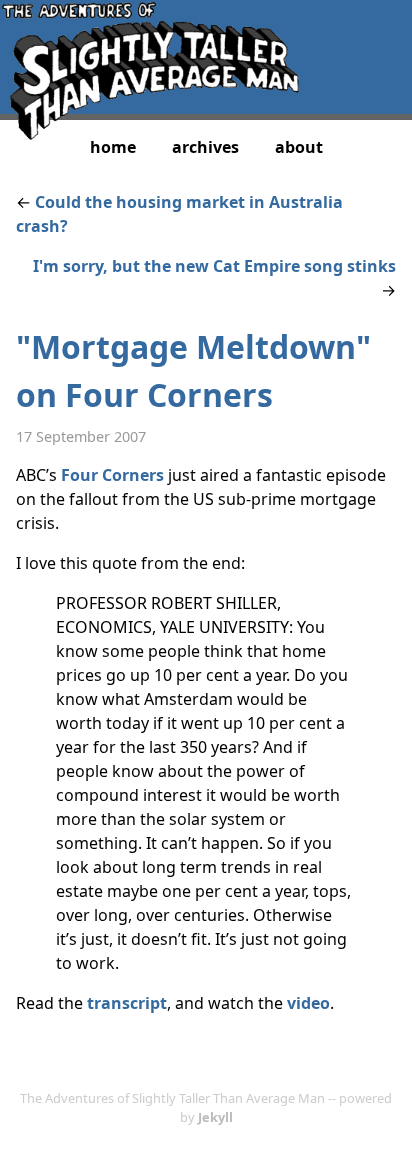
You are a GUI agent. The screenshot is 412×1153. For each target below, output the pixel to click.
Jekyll (215, 1117)
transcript (127, 1003)
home (113, 147)
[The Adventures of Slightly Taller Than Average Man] (150, 134)
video (308, 1003)
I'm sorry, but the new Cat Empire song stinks (214, 266)
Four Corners (112, 475)
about (299, 147)
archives (205, 147)
